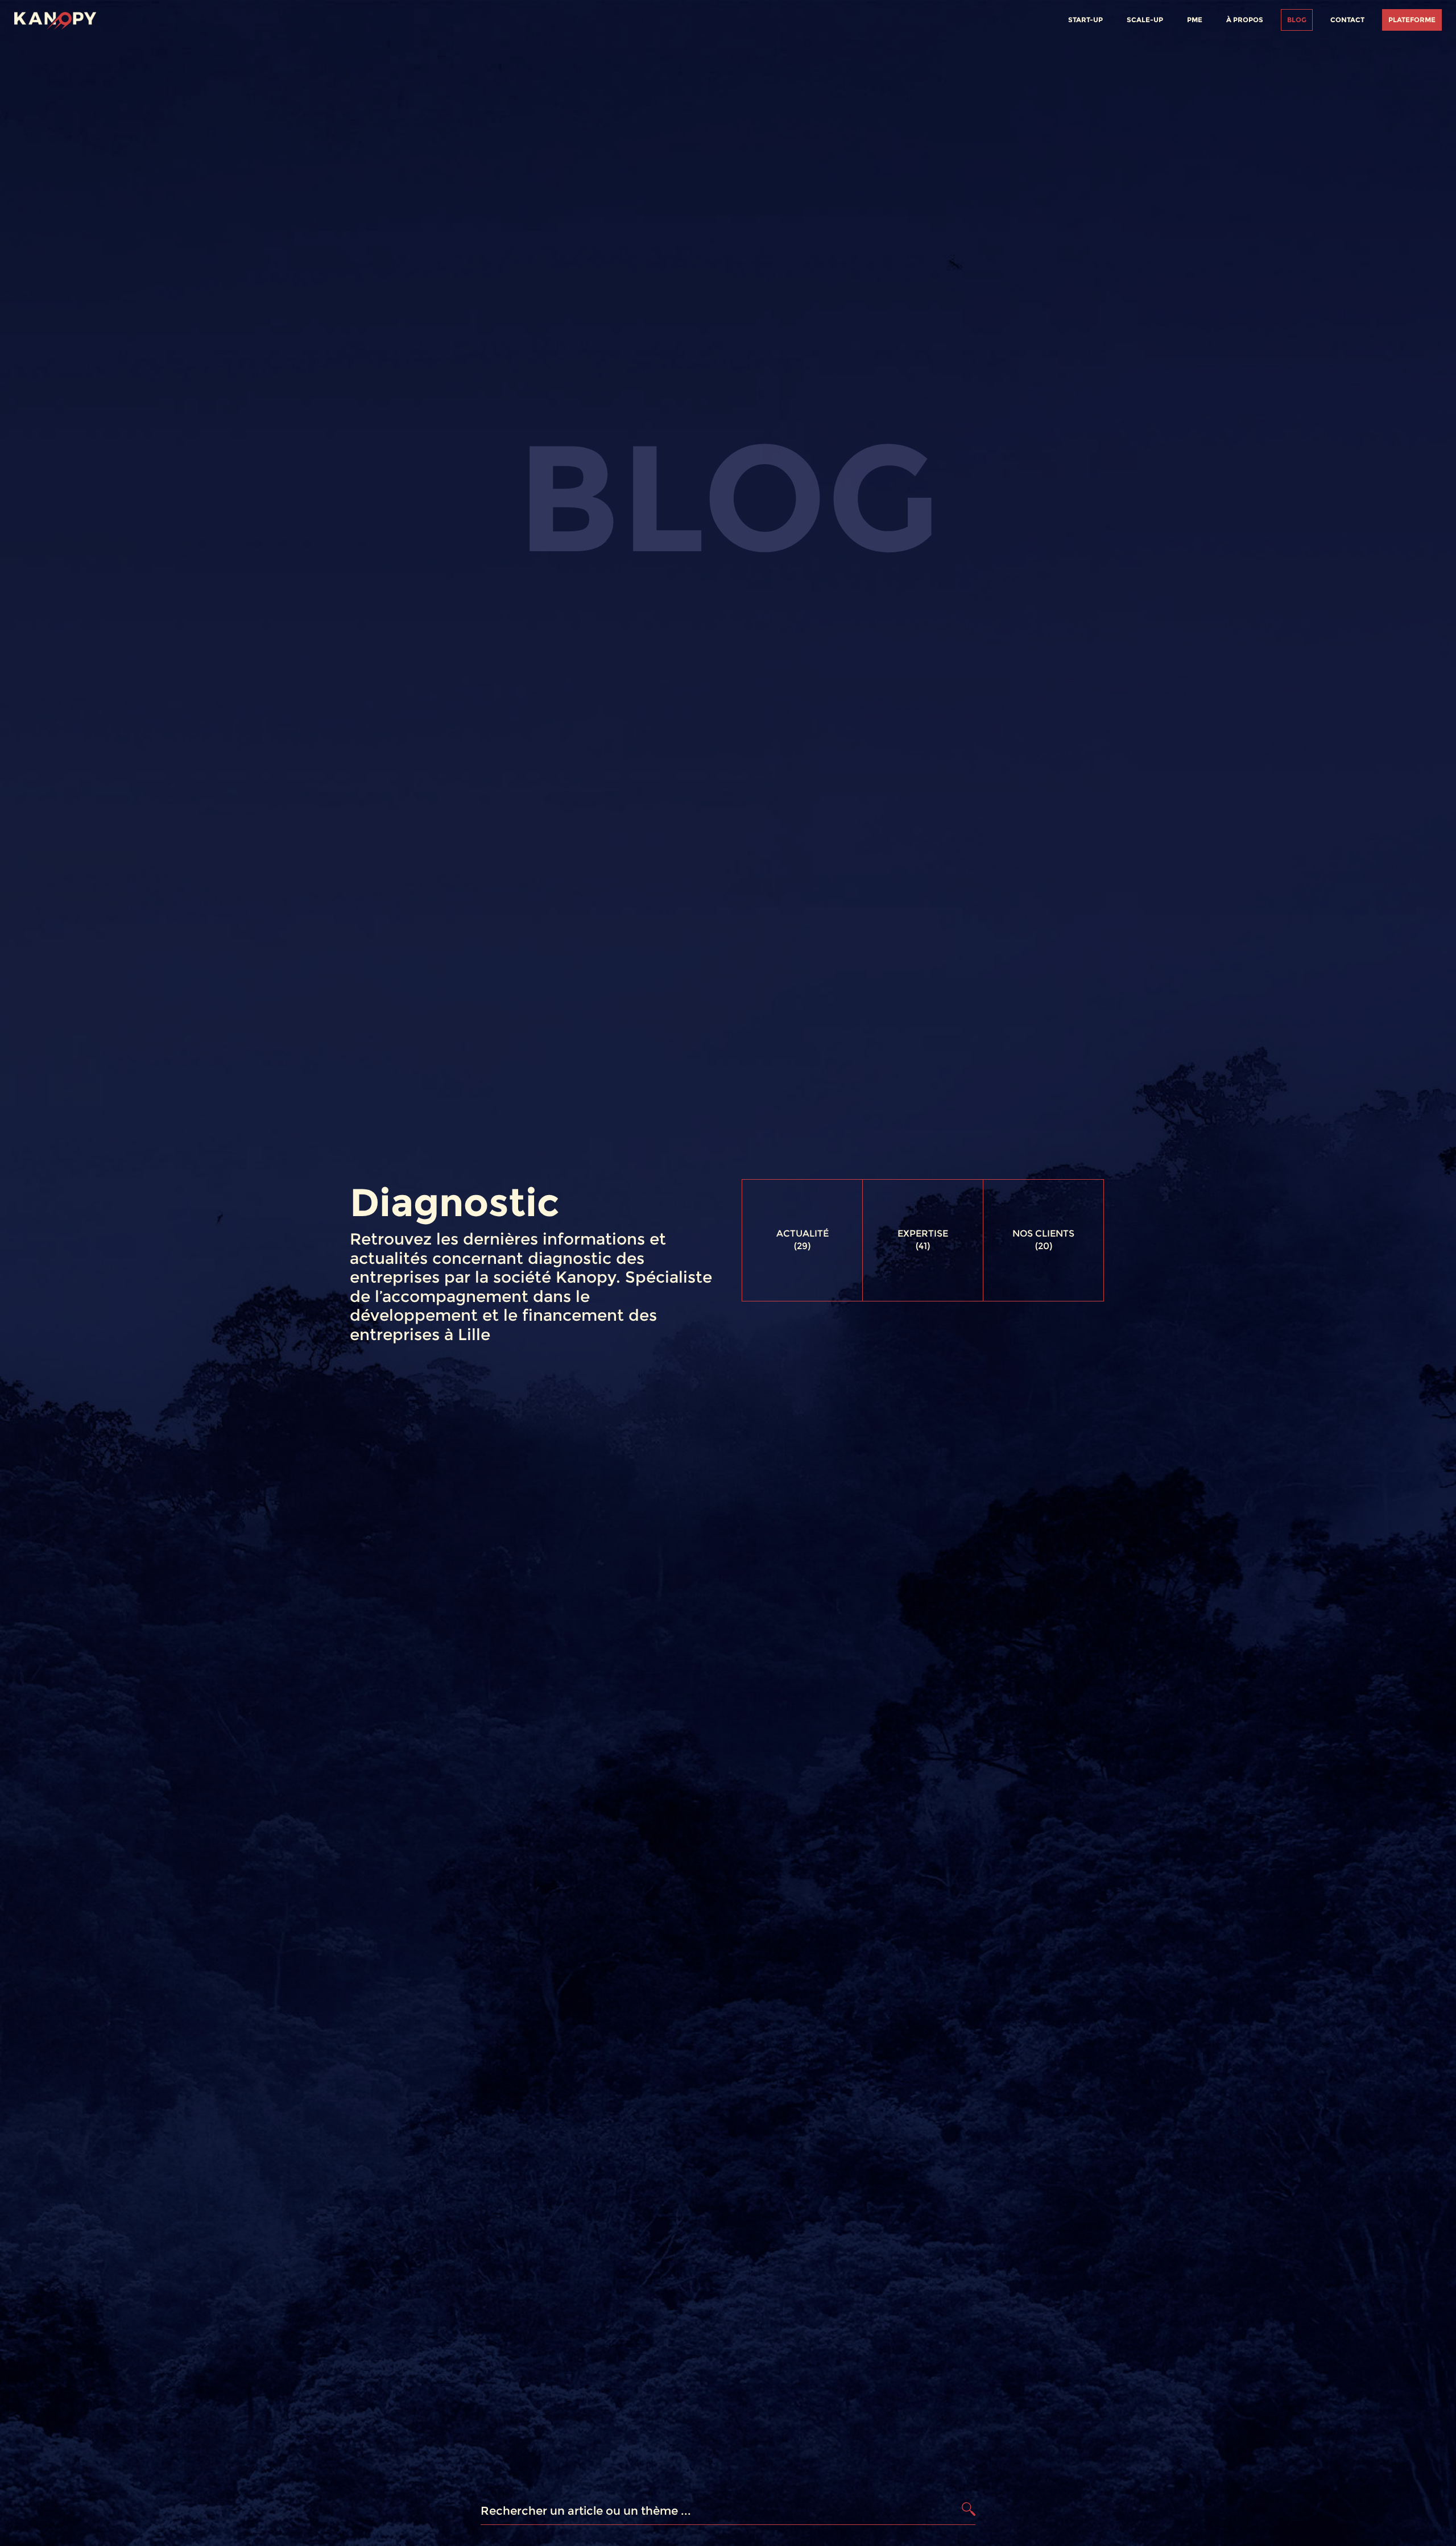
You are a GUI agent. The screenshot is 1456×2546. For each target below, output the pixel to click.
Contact (1347, 20)
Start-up (1085, 20)
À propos (1245, 20)
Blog (1297, 20)
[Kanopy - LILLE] (55, 18)
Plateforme (1412, 20)
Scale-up (1145, 20)
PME (1195, 20)
